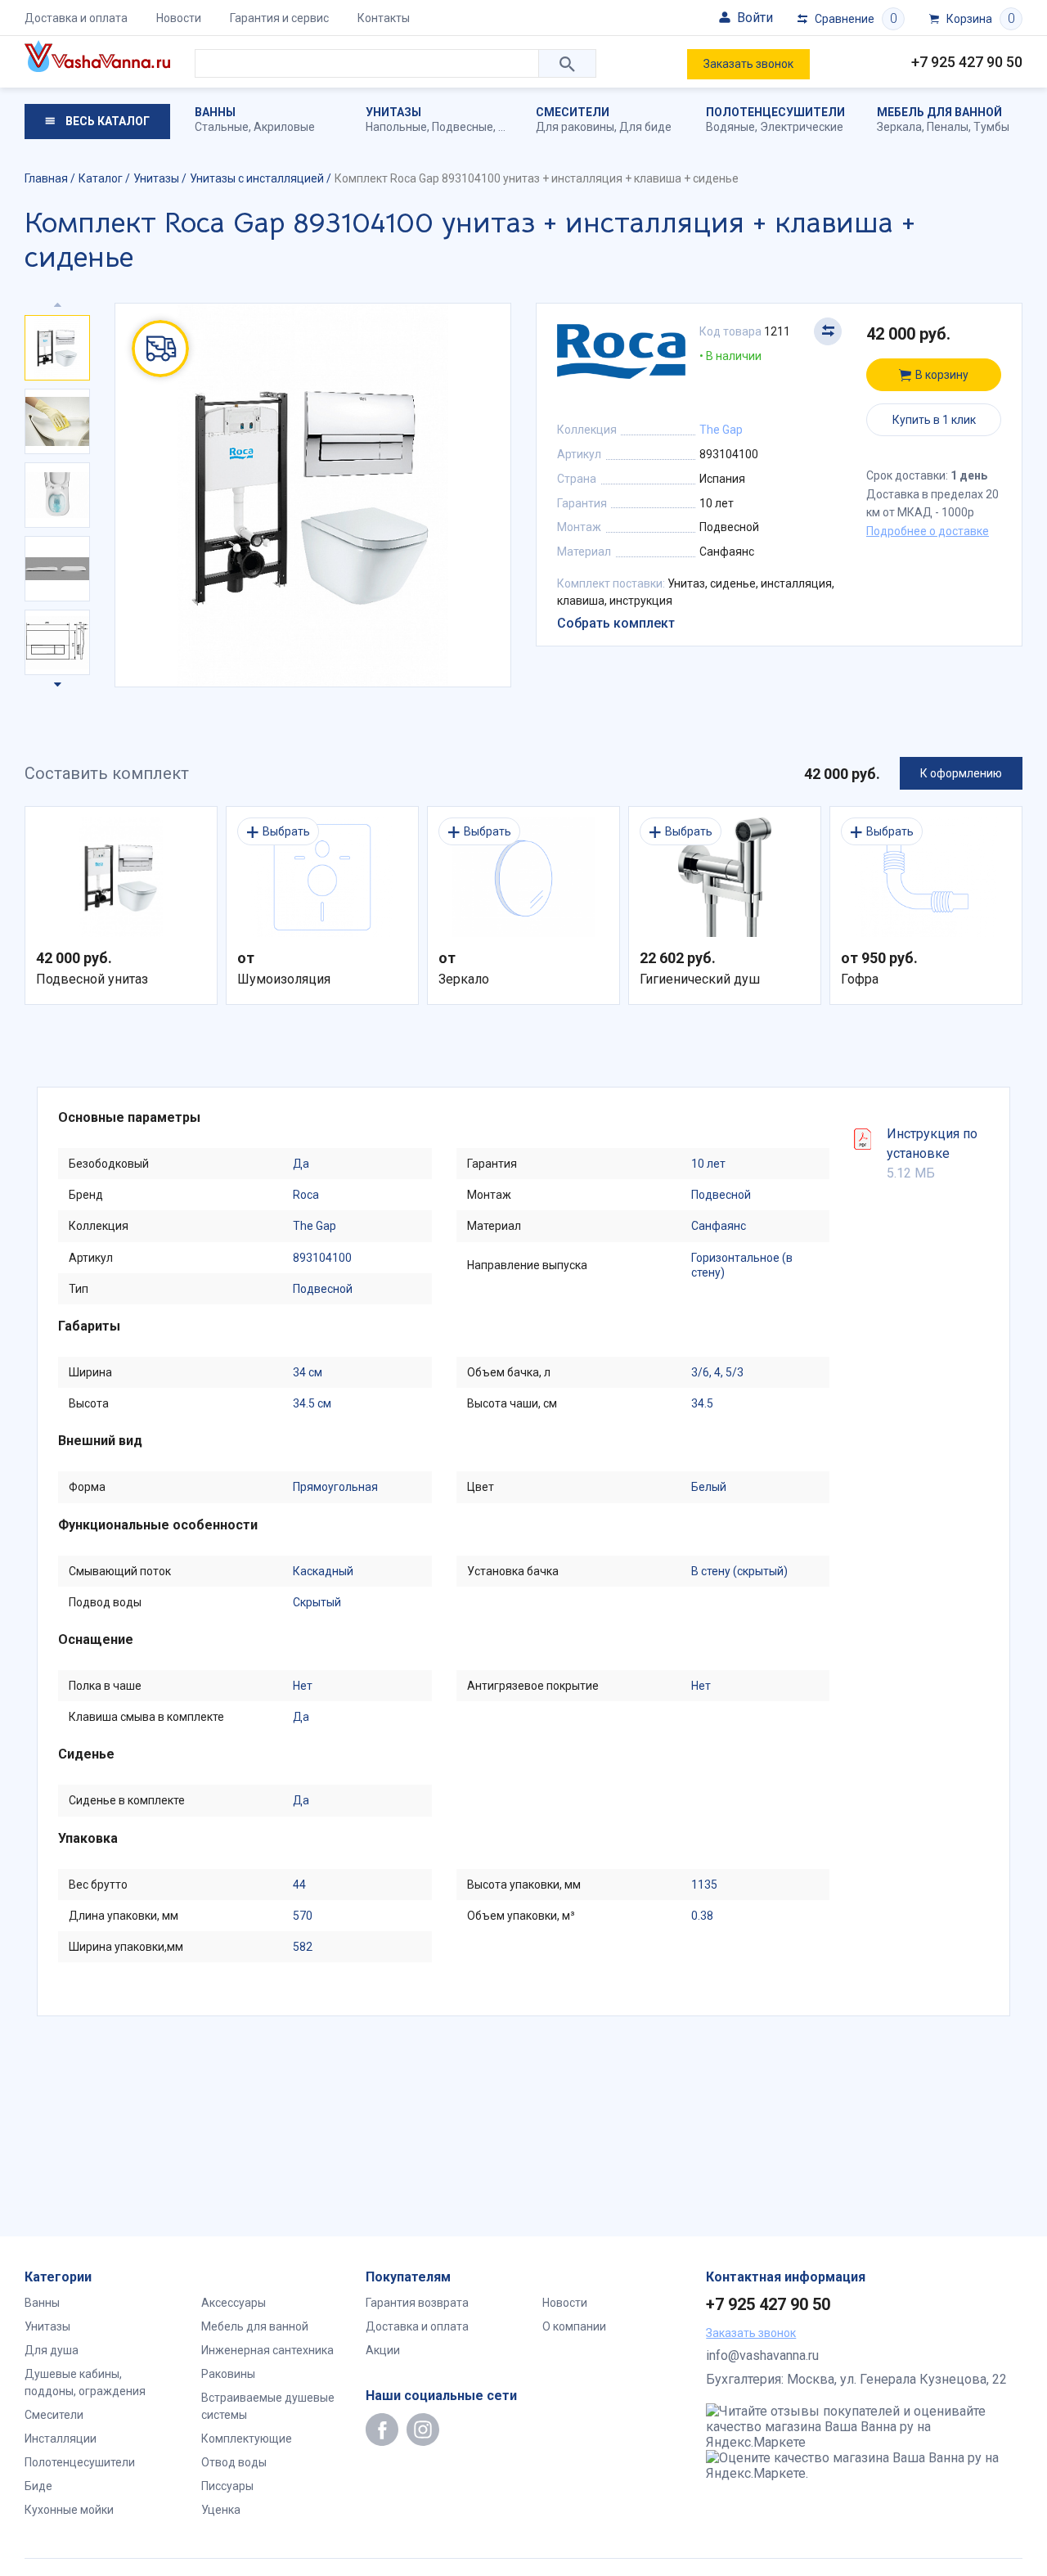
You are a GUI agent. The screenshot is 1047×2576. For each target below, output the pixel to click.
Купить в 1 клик (934, 420)
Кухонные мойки (69, 2510)
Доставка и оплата (76, 18)
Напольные (396, 127)
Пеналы (948, 127)
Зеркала (899, 127)
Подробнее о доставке (928, 531)
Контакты (384, 18)
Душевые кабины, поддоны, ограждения (85, 2382)
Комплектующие (247, 2439)
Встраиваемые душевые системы (268, 2406)
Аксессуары (234, 2303)
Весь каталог (106, 121)
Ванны (215, 112)
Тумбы (991, 127)
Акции (383, 2350)
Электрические (802, 127)
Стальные (222, 127)
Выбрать (286, 831)
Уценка (221, 2510)
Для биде (645, 127)
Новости (179, 18)
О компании (574, 2326)
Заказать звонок (748, 64)
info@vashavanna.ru (762, 2355)
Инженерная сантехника (267, 2350)
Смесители (573, 112)
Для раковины (575, 127)
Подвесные (463, 127)
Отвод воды (234, 2462)
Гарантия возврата (417, 2303)
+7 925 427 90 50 (967, 62)
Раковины (228, 2374)
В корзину (942, 375)
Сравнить (828, 331)
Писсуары (227, 2486)
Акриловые (284, 127)
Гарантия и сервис (279, 18)
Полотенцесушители (775, 112)
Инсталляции (61, 2439)
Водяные (730, 127)
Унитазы (393, 112)
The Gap (721, 430)
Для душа (52, 2350)
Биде (38, 2486)
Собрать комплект (616, 623)
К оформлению (961, 773)
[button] (57, 681)
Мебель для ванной (939, 112)
